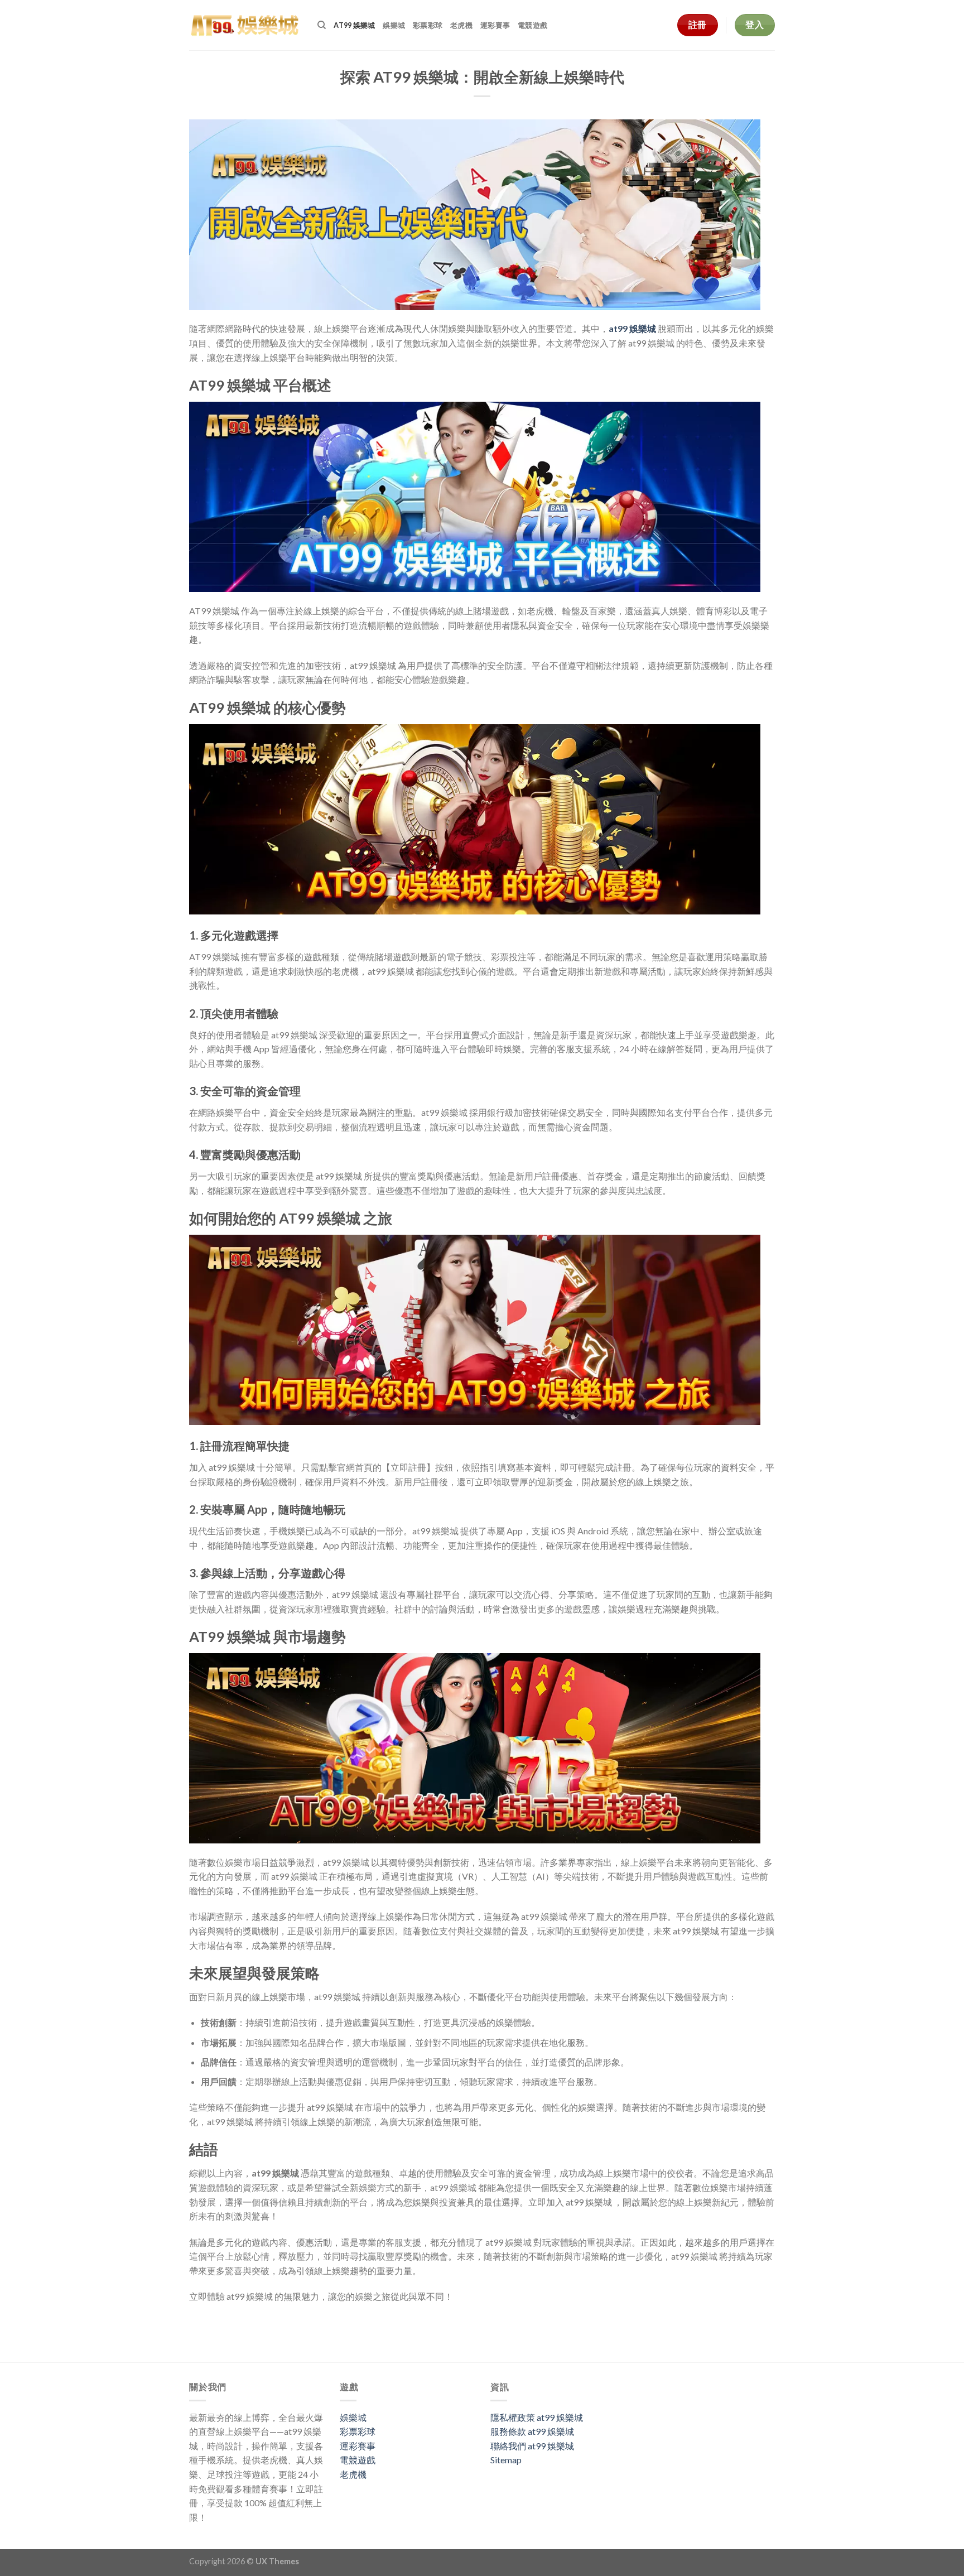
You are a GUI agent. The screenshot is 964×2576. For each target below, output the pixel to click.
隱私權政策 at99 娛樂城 (537, 2417)
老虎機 (461, 25)
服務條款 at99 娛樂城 (532, 2431)
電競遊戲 (532, 25)
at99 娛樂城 (354, 25)
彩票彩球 (428, 25)
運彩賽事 (495, 25)
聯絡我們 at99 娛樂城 (532, 2446)
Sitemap (506, 2460)
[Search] (322, 25)
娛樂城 (394, 25)
